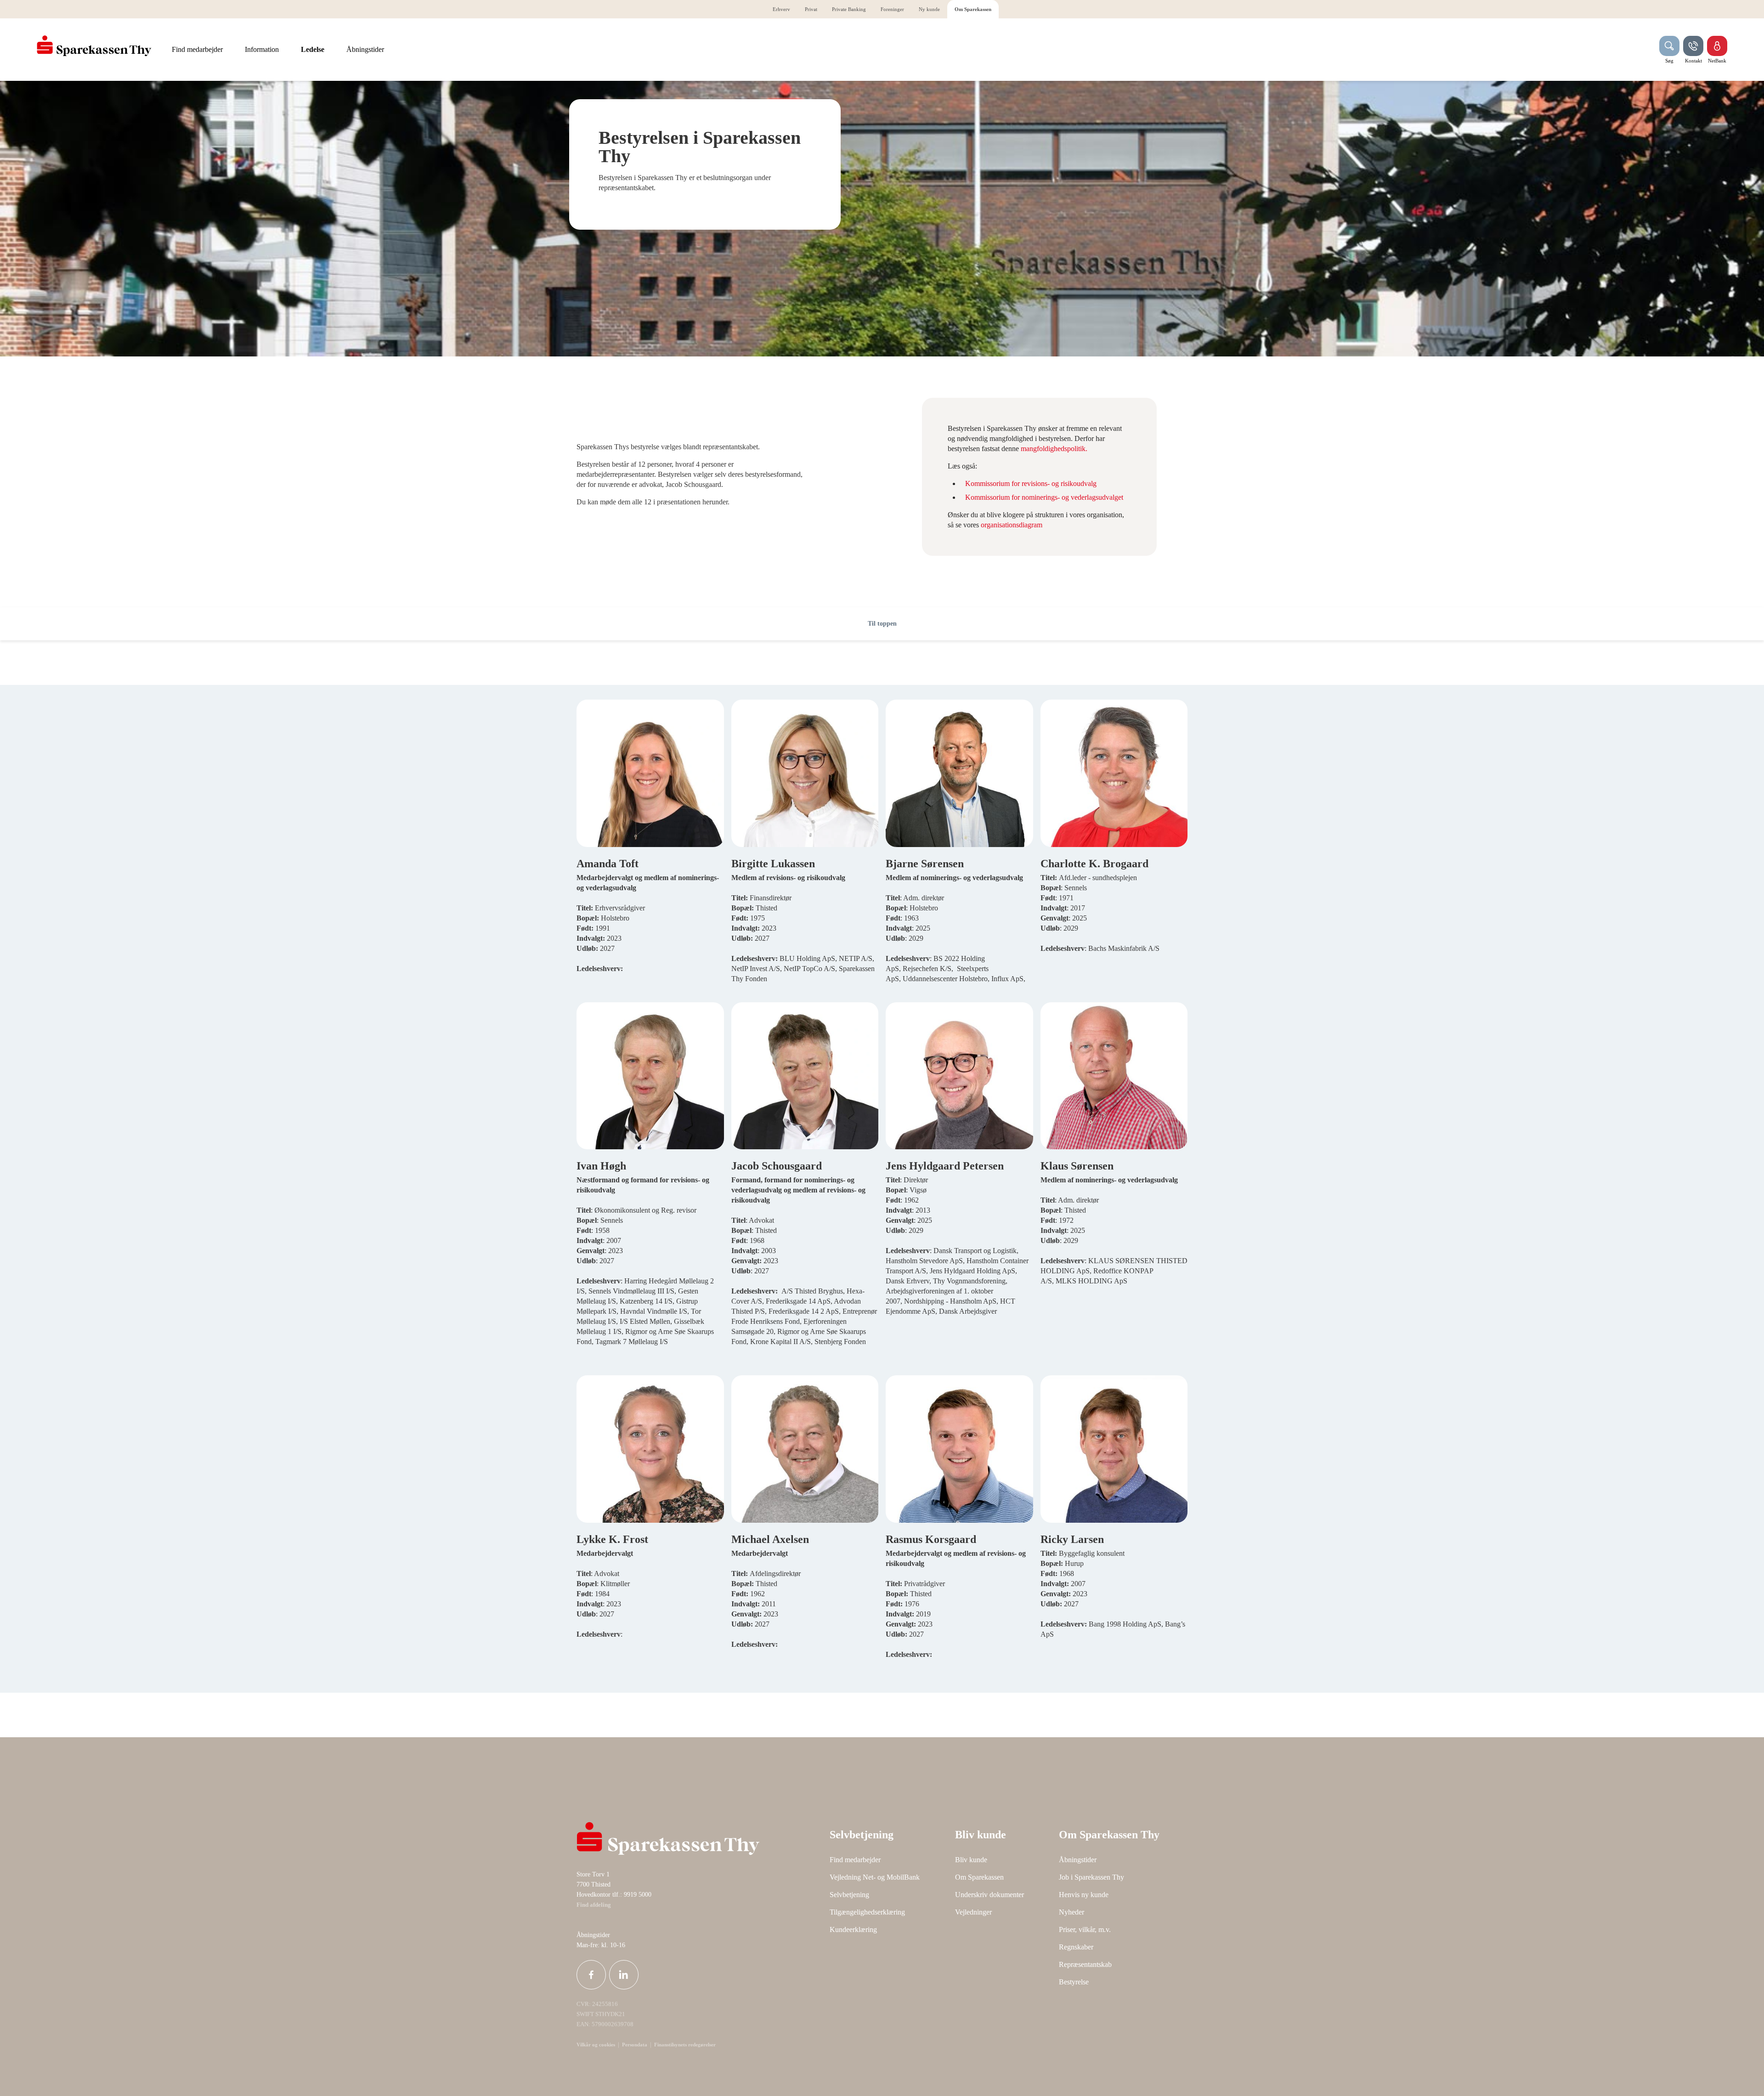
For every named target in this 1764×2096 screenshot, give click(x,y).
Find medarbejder (855, 1860)
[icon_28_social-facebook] (591, 1975)
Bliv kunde (971, 1860)
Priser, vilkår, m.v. (1085, 1929)
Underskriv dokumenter (989, 1895)
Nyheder (1071, 1912)
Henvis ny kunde (1084, 1895)
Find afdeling (594, 1905)
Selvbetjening (849, 1895)
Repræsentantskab (1085, 1964)
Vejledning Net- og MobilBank (875, 1877)
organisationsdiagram (1012, 525)
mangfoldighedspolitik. (1054, 449)
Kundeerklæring (853, 1929)
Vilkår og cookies (596, 2045)
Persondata (635, 2045)
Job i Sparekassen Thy (1091, 1877)
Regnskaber (1076, 1947)
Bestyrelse (1074, 1982)
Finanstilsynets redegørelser (684, 2045)
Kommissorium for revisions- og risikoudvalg (1031, 483)
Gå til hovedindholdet (39, 598)
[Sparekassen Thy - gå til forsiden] (94, 46)
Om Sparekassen (979, 1877)
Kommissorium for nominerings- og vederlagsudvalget (1044, 497)
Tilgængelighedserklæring (867, 1912)
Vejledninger (973, 1912)
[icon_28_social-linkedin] (624, 1975)
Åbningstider (1078, 1860)
